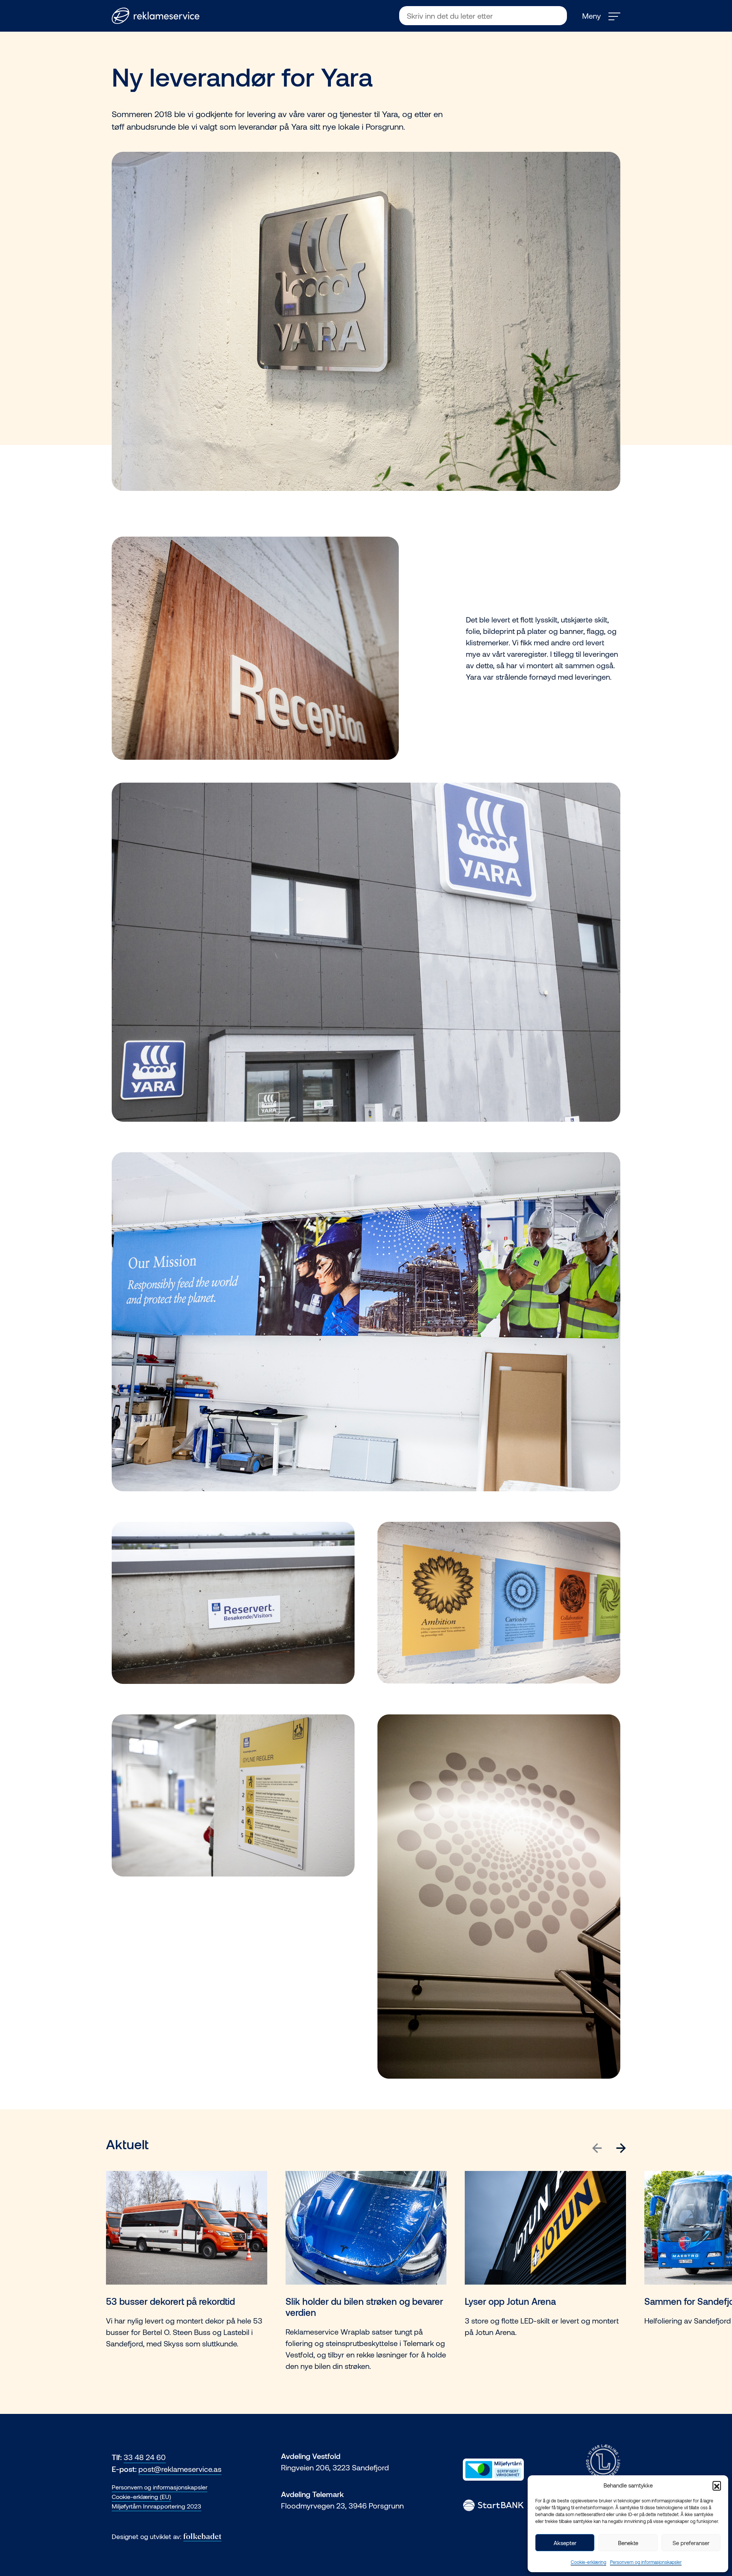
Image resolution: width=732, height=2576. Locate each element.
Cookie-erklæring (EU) (141, 2496)
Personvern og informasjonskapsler (646, 2562)
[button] (717, 2485)
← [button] (597, 2146)
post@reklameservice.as (180, 2469)
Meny (592, 16)
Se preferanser (691, 2543)
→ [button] (621, 2146)
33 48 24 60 (145, 2457)
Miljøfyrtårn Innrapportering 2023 (157, 2506)
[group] (187, 2281)
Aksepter (565, 2543)
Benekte (628, 2543)
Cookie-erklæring (588, 2562)
